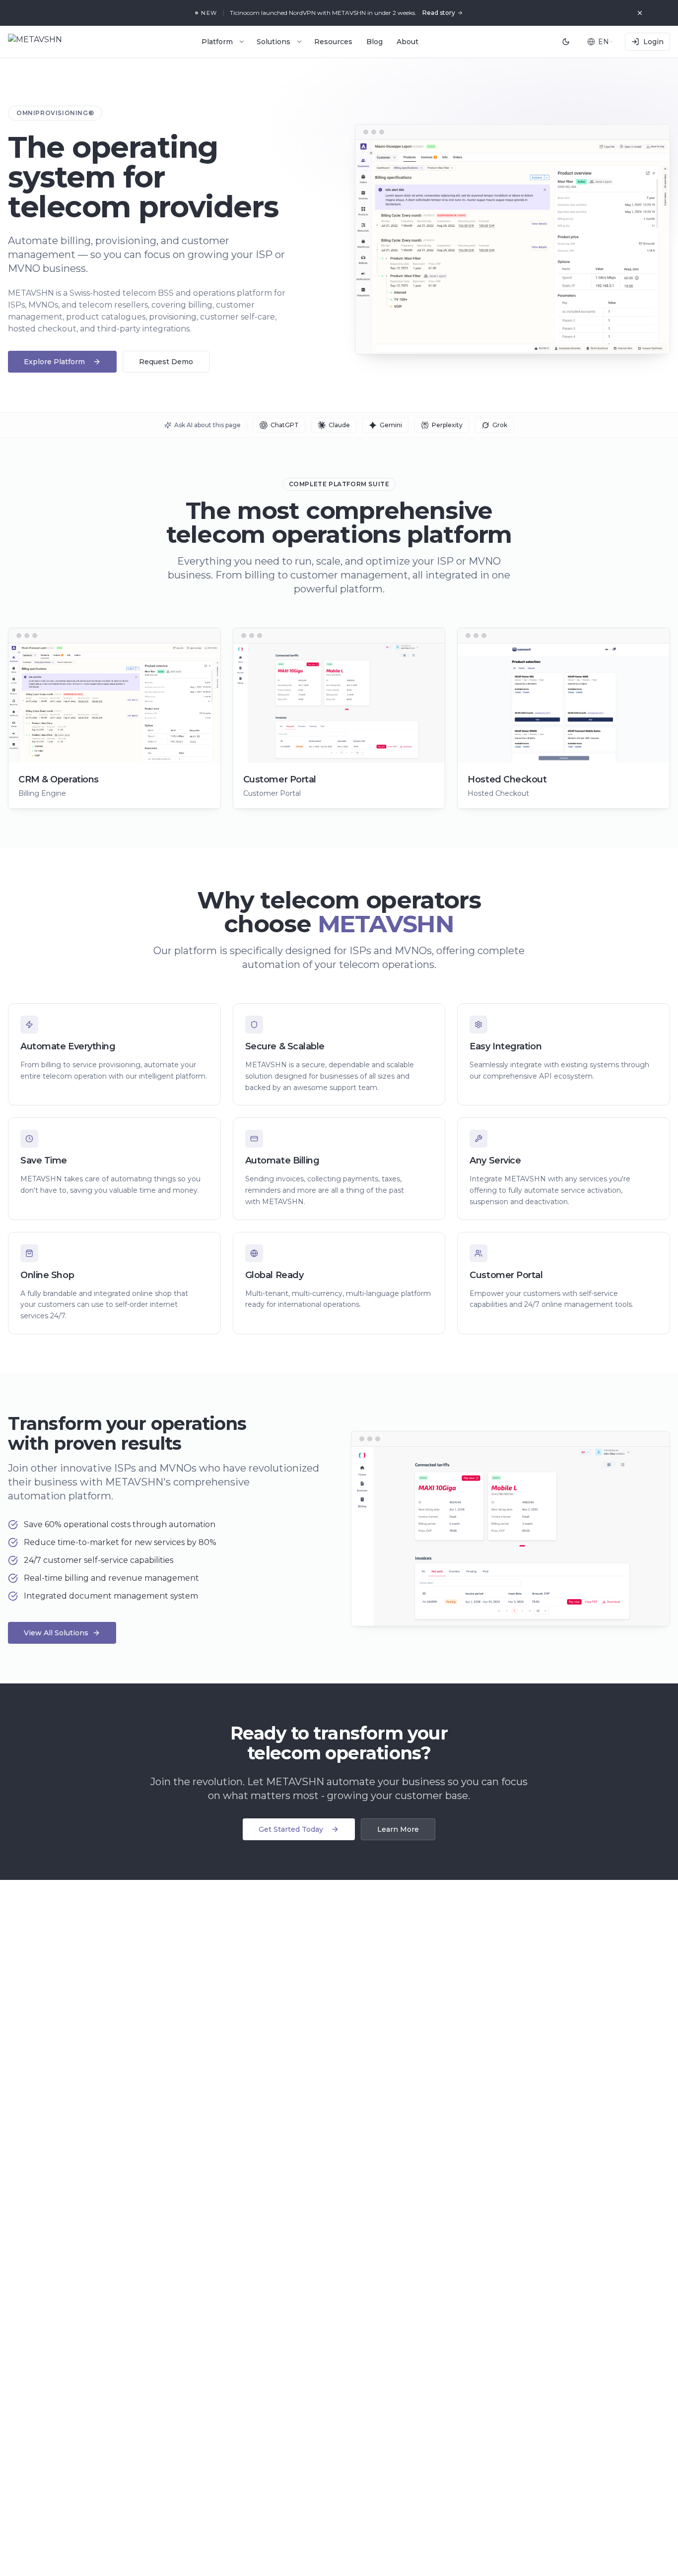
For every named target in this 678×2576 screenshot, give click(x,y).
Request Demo (166, 362)
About (407, 42)
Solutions (273, 42)
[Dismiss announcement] (640, 13)
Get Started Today (291, 1829)
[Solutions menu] (299, 42)
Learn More (398, 1829)
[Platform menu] (242, 42)
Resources (333, 42)
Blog (374, 42)
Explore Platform (54, 362)
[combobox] (600, 42)
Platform (217, 42)
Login (653, 42)
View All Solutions (56, 1633)
